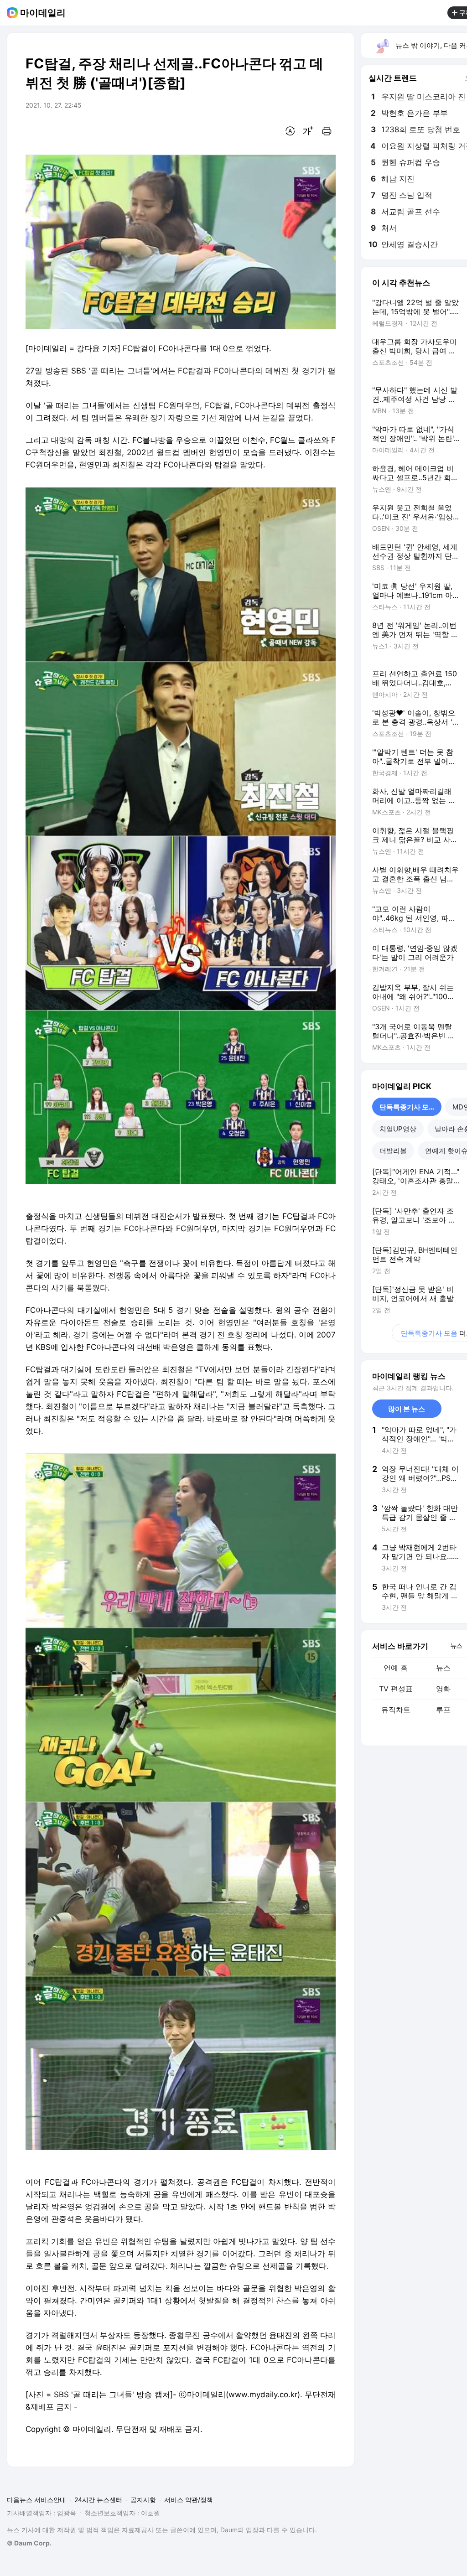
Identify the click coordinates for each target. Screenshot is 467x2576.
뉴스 (443, 1668)
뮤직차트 (396, 1710)
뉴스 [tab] (456, 1645)
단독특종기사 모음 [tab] (407, 1107)
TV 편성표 (396, 1689)
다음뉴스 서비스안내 (36, 2500)
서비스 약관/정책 (189, 2500)
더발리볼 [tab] (393, 1151)
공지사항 (143, 2500)
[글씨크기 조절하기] (308, 131)
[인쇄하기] (327, 131)
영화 (443, 1689)
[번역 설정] (290, 131)
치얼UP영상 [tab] (398, 1129)
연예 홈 (396, 1668)
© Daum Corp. (29, 2543)
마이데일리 (43, 13)
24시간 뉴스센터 (98, 2500)
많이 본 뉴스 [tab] (407, 1409)
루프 (443, 1710)
